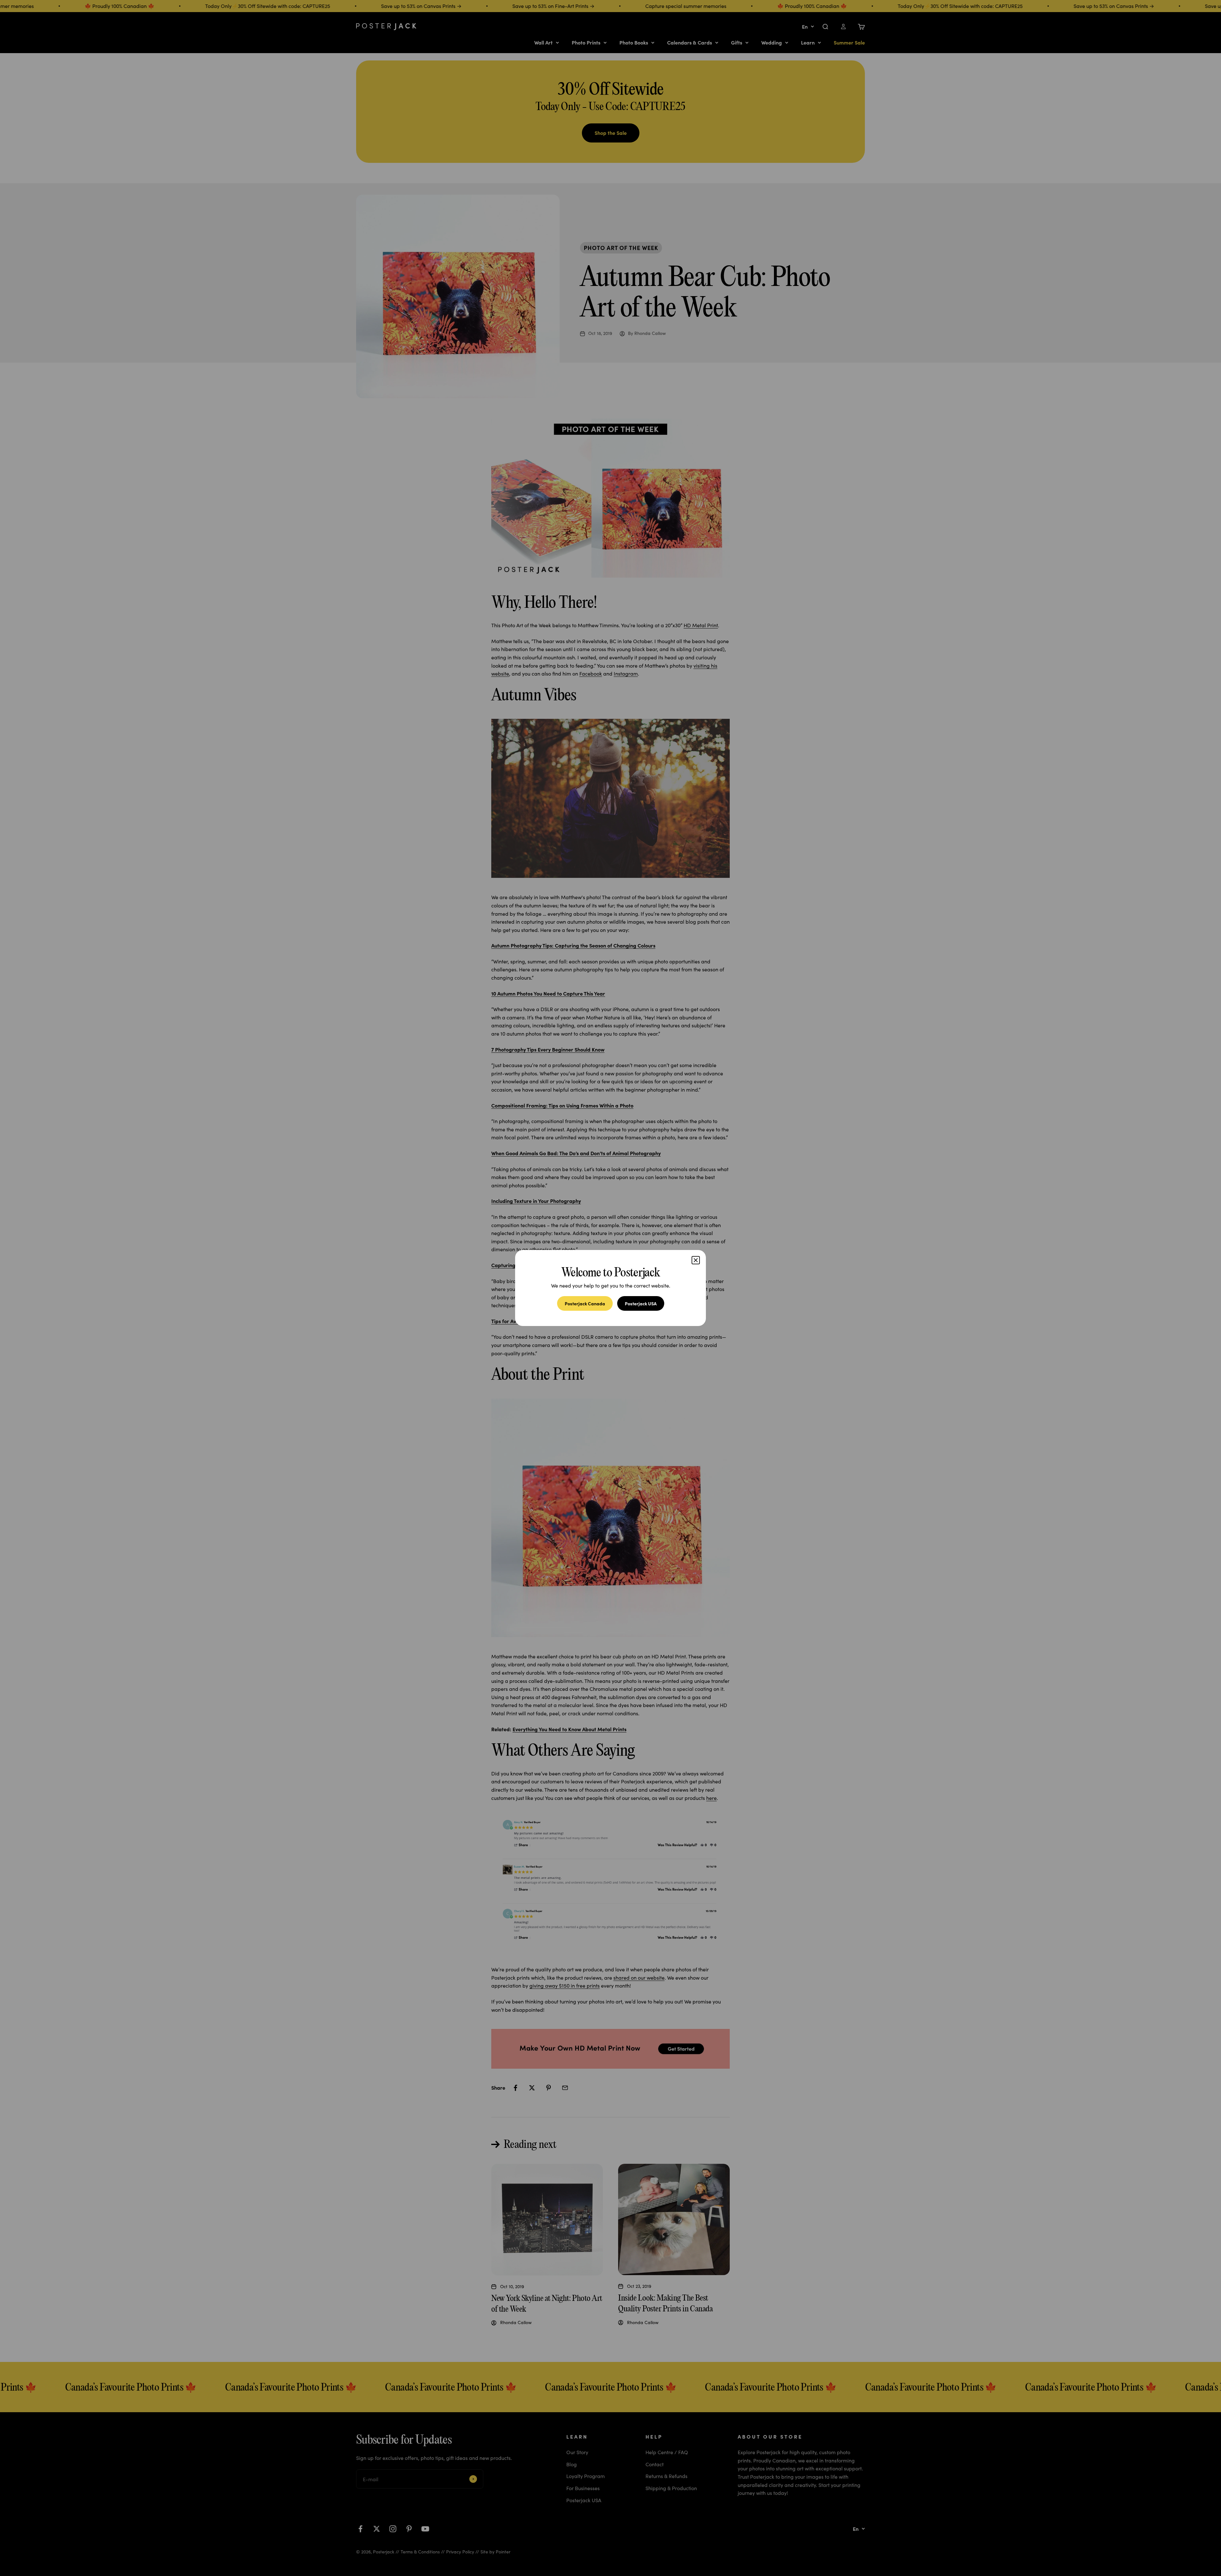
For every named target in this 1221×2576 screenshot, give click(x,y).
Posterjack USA (641, 1303)
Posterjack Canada (585, 1303)
